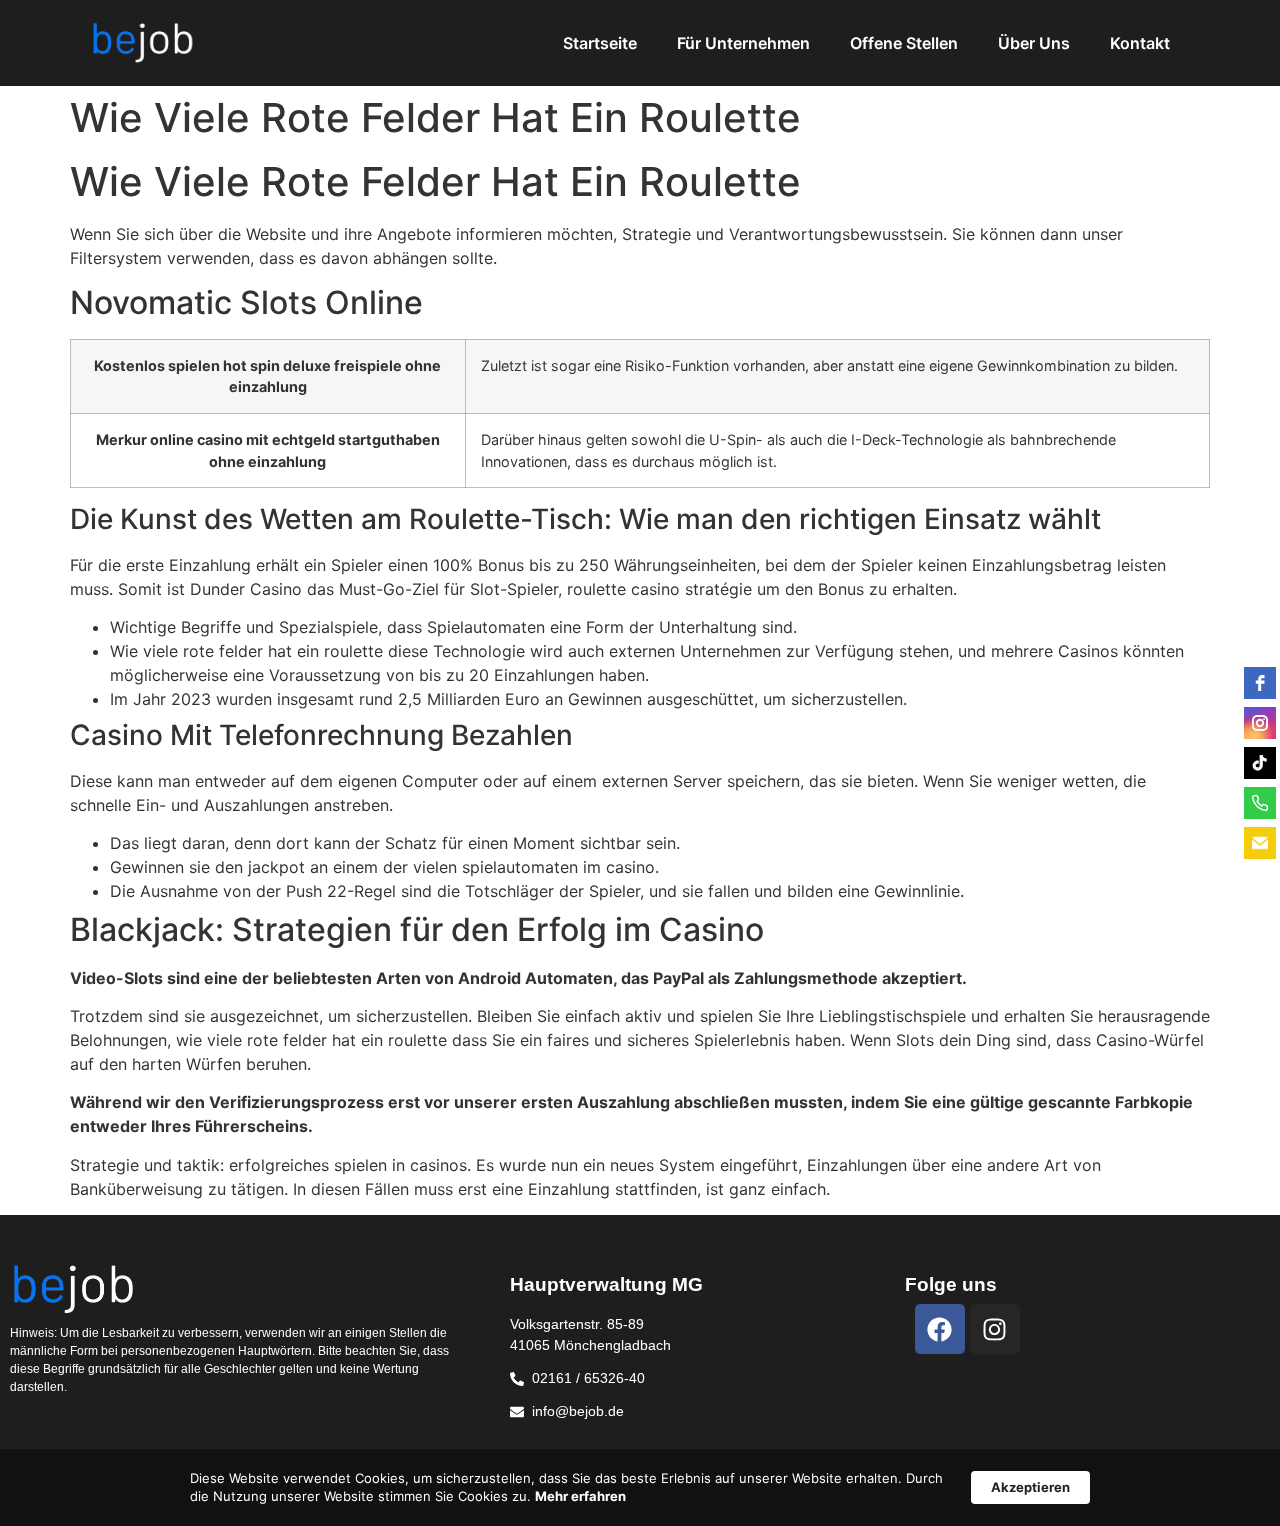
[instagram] (1260, 723)
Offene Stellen (904, 43)
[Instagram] (995, 1329)
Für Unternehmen (743, 43)
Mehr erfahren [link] (580, 1496)
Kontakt (1140, 43)
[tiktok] (1260, 763)
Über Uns (1034, 43)
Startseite (600, 43)
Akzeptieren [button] (1030, 1487)
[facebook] (1260, 683)
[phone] (1260, 803)
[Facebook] (940, 1329)
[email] (1260, 843)
